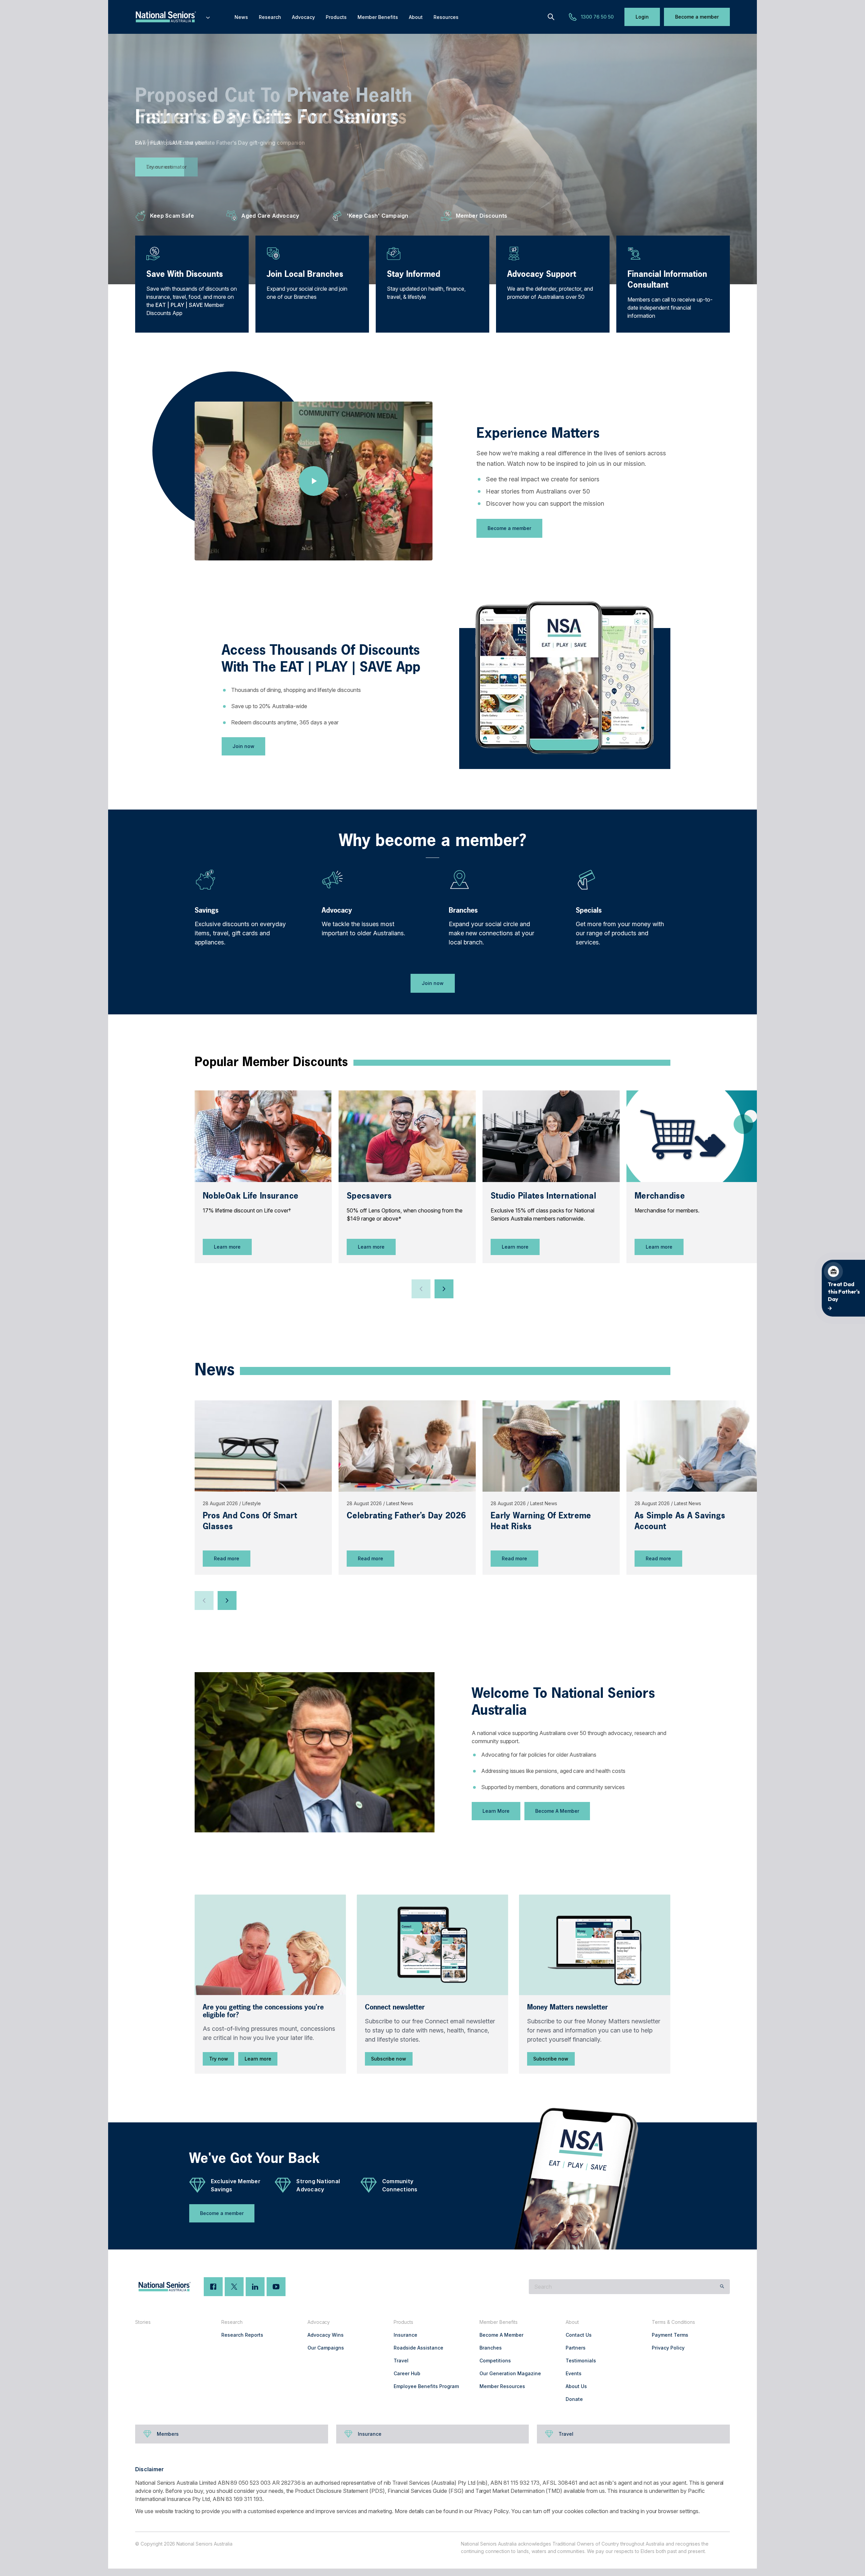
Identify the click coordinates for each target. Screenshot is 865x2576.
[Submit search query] (722, 2287)
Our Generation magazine (510, 2373)
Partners (576, 2348)
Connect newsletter (395, 2007)
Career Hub (407, 2373)
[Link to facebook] (213, 2287)
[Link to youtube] (276, 2287)
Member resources (502, 2386)
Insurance (405, 2335)
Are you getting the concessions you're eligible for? (263, 2011)
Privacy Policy (668, 2348)
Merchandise (660, 1196)
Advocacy (337, 910)
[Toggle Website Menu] (208, 17)
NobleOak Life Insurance (251, 1196)
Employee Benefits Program (426, 2386)
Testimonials (581, 2361)
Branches (463, 910)
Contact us (579, 2335)
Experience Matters (538, 433)
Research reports (242, 2335)
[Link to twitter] (234, 2287)
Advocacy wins (326, 2335)
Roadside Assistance (418, 2348)
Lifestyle (252, 1503)
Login (642, 17)
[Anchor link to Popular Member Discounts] (188, 1061)
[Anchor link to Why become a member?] (332, 838)
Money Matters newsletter (567, 2007)
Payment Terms (670, 2335)
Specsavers (369, 1196)
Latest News (400, 1503)
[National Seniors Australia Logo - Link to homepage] (173, 17)
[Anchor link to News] (188, 1368)
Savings (207, 910)
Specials (589, 910)
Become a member (697, 17)
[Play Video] (314, 481)
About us (576, 2386)
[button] (421, 1289)
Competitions (495, 2361)
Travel (401, 2361)
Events (574, 2373)
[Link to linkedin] (255, 2287)
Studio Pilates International (543, 1196)
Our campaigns (326, 2348)
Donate (574, 2399)
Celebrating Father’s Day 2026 (406, 1515)
